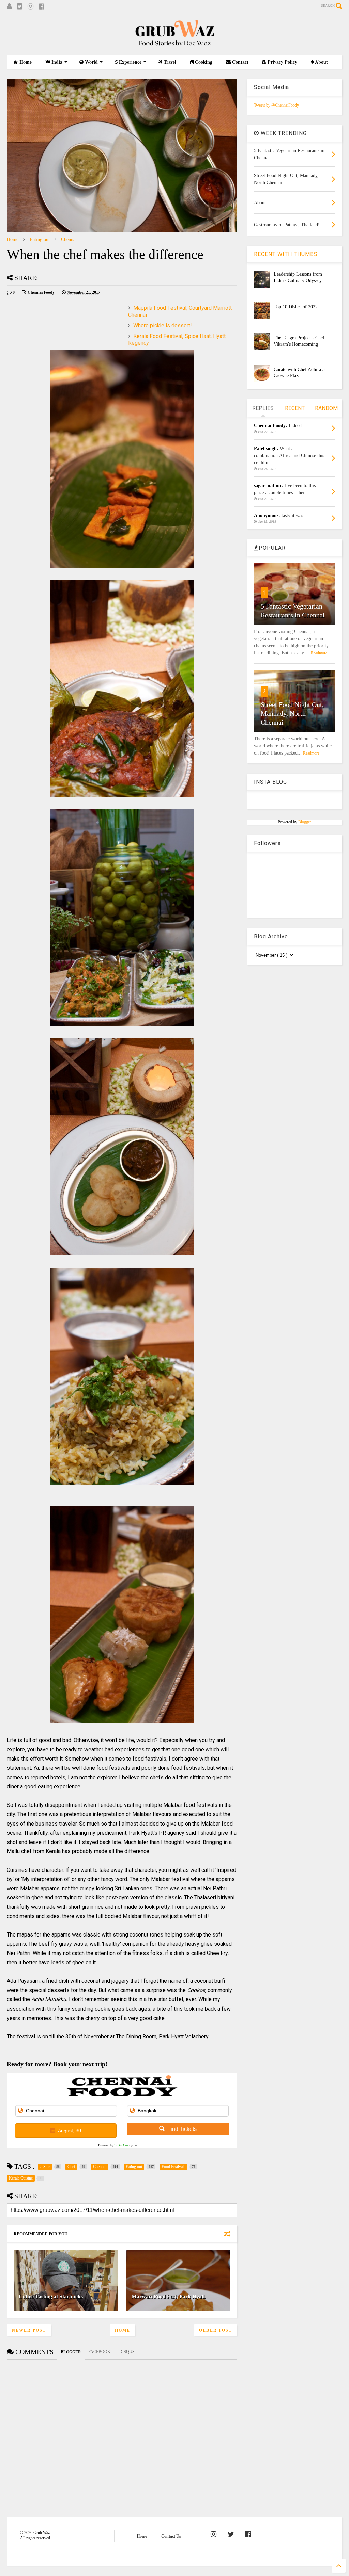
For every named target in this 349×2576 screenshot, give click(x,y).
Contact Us (171, 2536)
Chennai (69, 239)
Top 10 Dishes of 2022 (296, 307)
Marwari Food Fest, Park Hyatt (168, 2296)
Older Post (216, 2330)
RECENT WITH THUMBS (286, 254)
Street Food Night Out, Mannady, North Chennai (292, 713)
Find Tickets (182, 2129)
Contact (240, 62)
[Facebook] (41, 7)
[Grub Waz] (174, 46)
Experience (130, 62)
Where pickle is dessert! (163, 326)
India (56, 62)
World (91, 62)
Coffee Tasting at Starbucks (51, 2296)
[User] (9, 7)
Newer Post (29, 2330)
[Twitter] (20, 7)
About (321, 62)
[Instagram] (31, 7)
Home (25, 62)
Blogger (305, 822)
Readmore (319, 653)
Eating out (40, 239)
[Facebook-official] (248, 2534)
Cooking (203, 62)
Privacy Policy (282, 62)
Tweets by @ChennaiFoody (276, 105)
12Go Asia (121, 2145)
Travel (169, 62)
